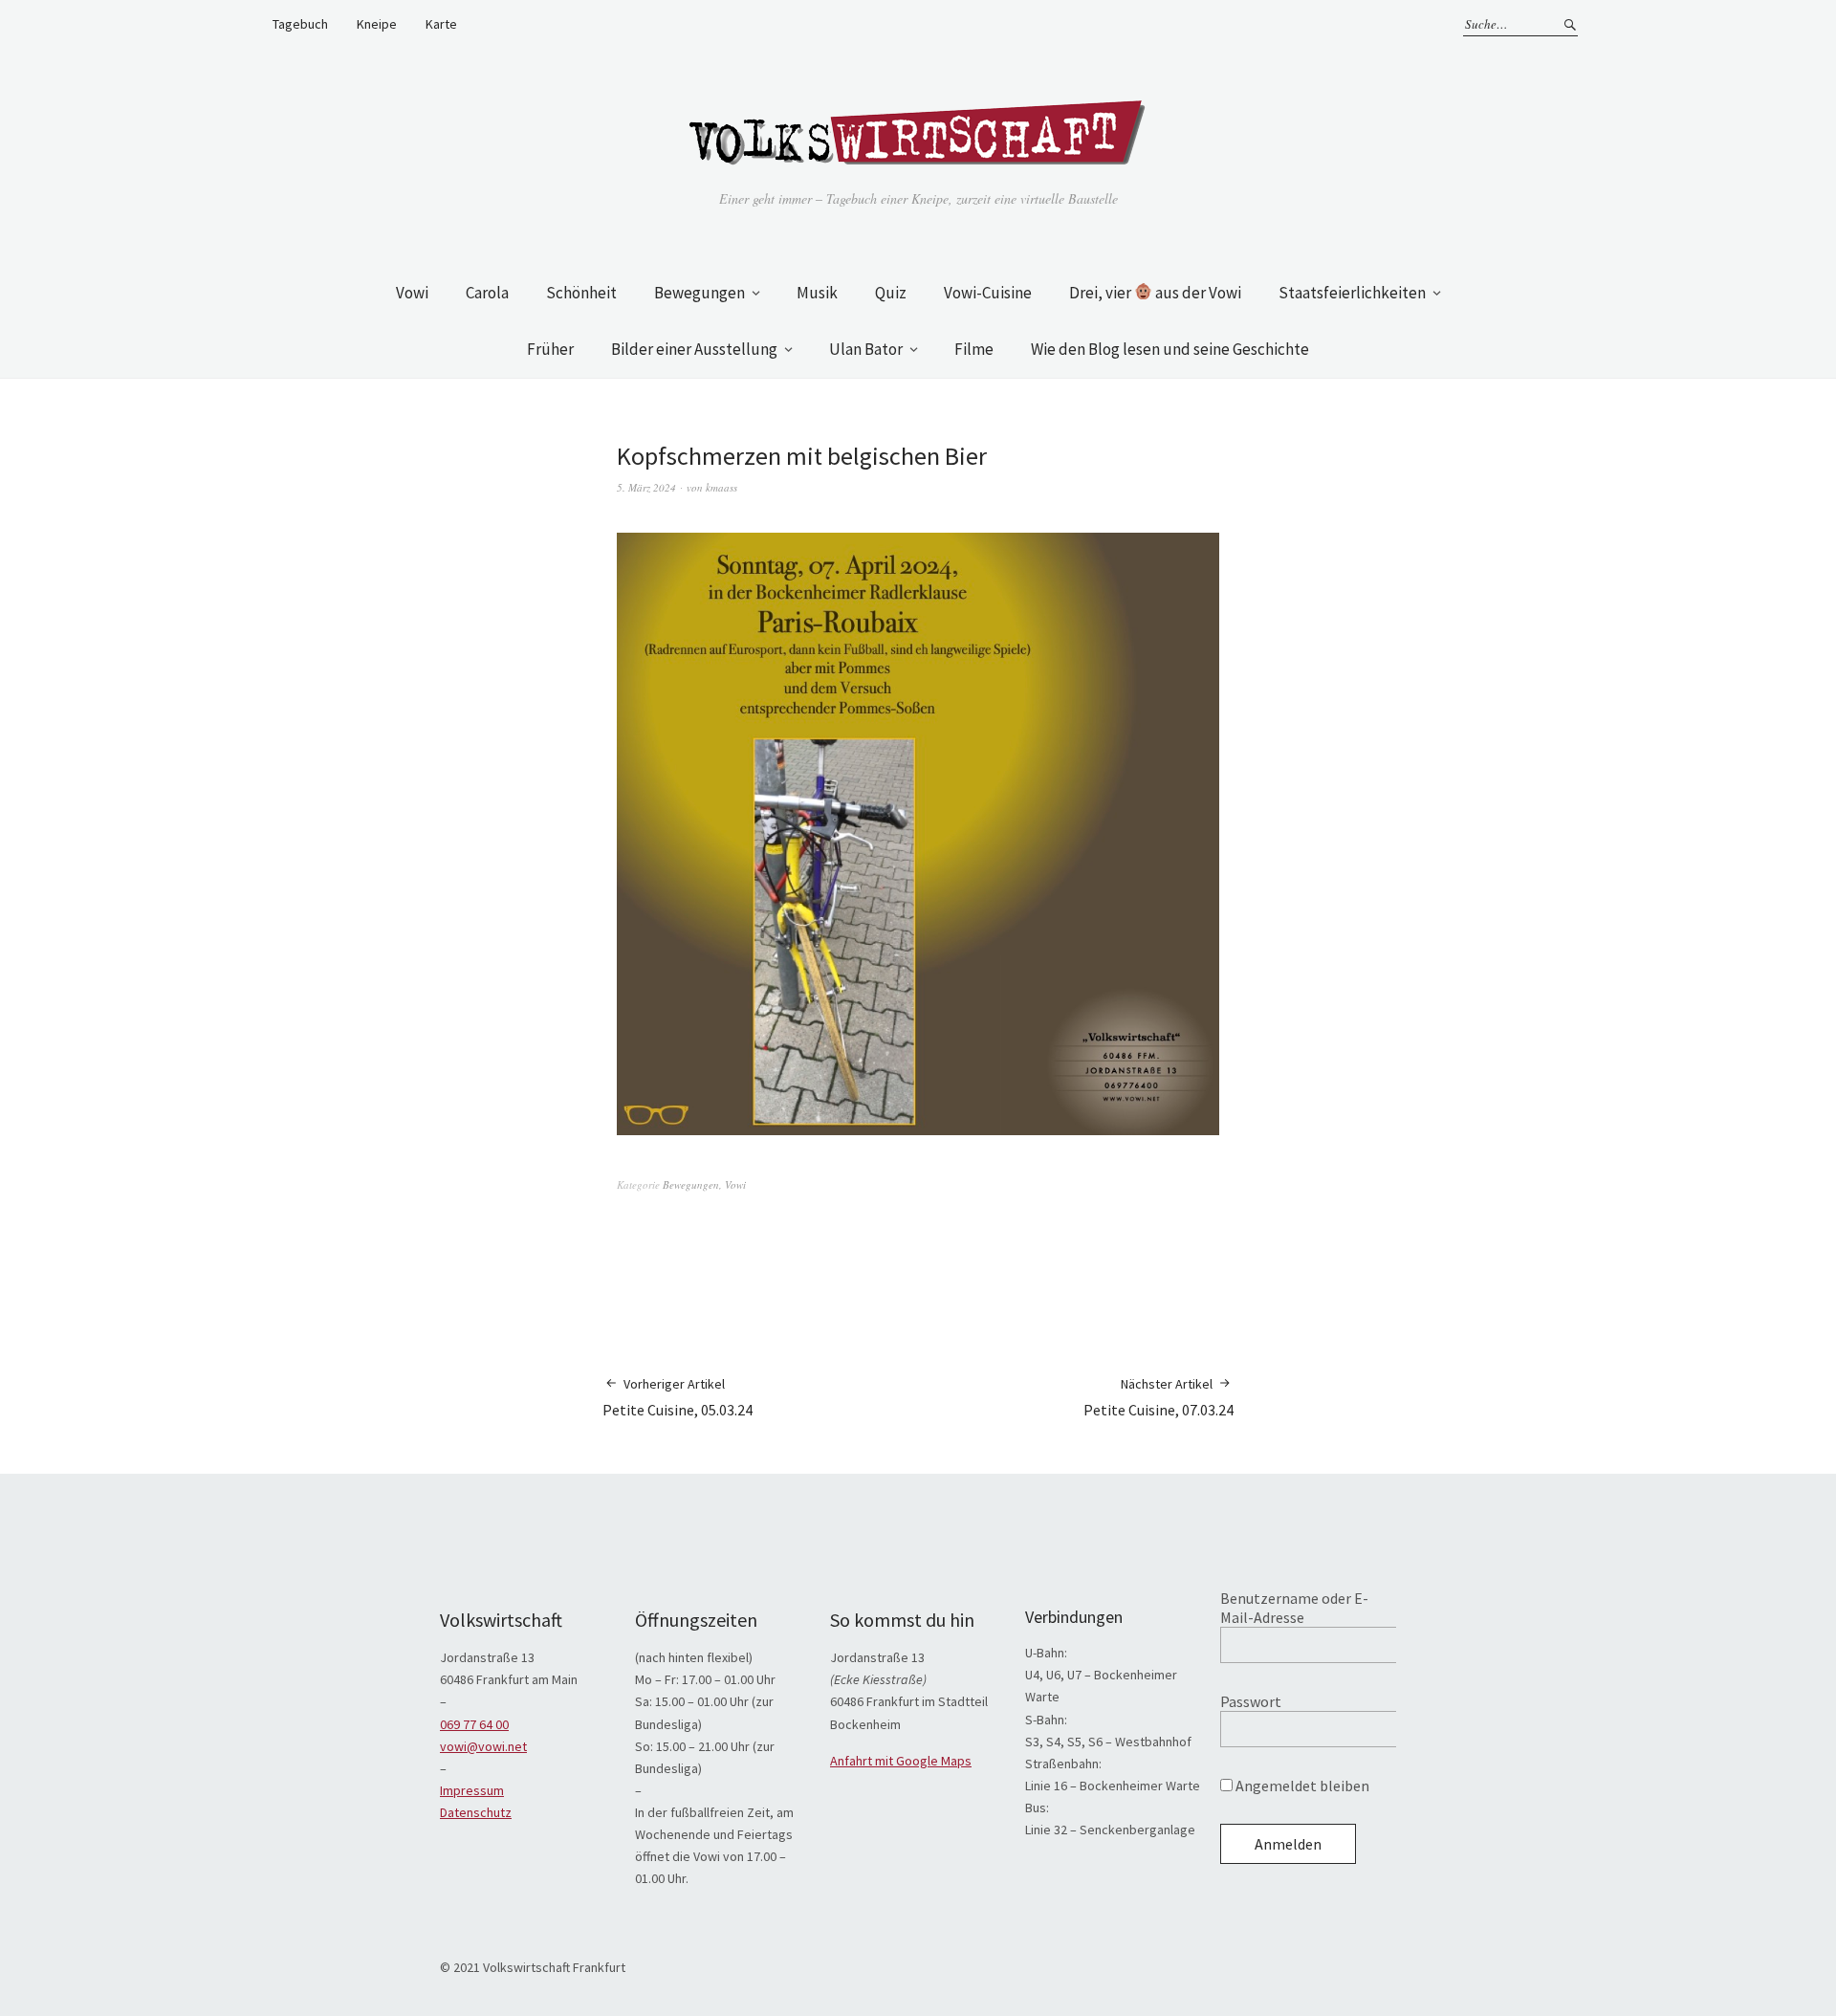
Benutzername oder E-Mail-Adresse (1294, 1608)
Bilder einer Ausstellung (694, 349)
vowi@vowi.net (483, 1746)
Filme (974, 349)
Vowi (412, 293)
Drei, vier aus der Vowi (1155, 293)
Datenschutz (476, 1812)
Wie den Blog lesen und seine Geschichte (1170, 349)
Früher (550, 349)
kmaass (721, 487)
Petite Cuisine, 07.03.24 (1158, 1397)
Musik (817, 293)
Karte (441, 24)
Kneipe (377, 24)
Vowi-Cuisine (988, 293)
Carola (487, 293)
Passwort (1251, 1701)
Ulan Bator (866, 349)
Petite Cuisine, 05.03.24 (678, 1397)
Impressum (472, 1790)
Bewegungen (699, 293)
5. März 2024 (646, 487)
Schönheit (581, 293)
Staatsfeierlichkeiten (1352, 293)
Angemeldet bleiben (1301, 1786)
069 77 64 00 (474, 1724)
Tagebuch (300, 24)
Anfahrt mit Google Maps (901, 1761)
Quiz (891, 293)
